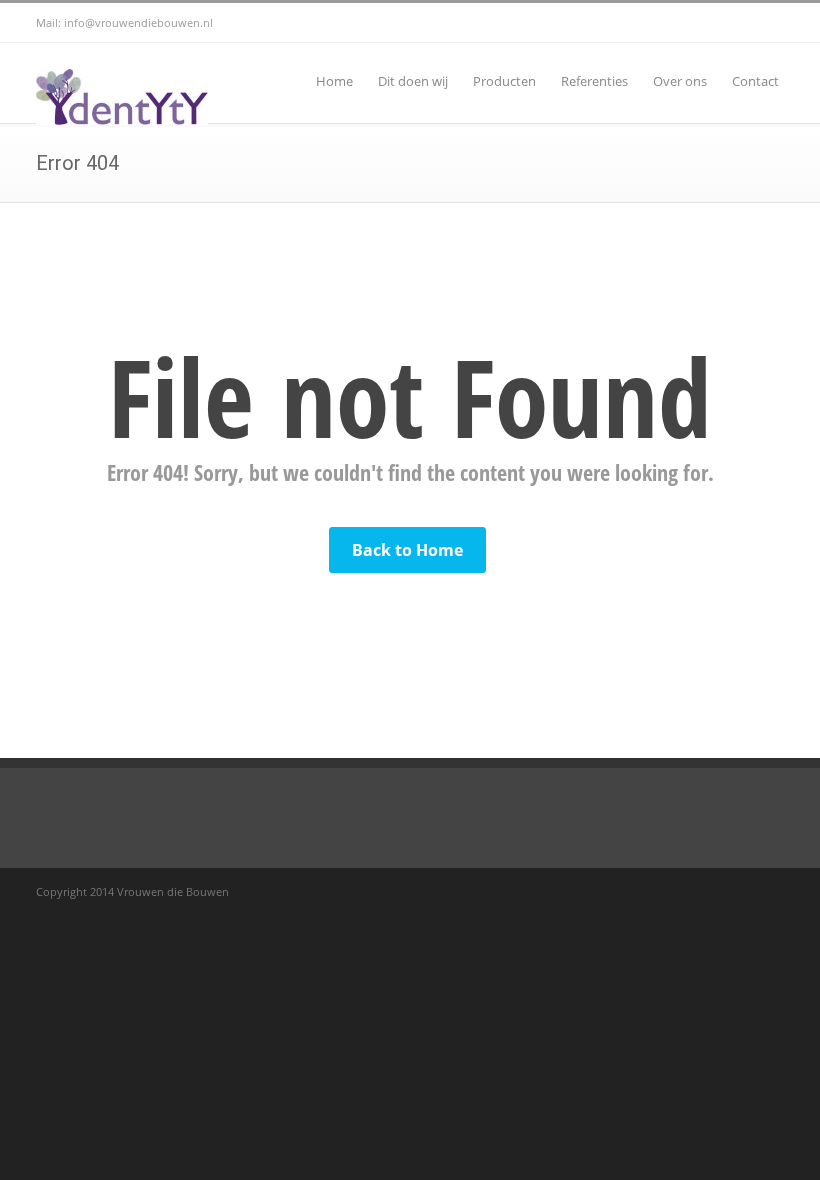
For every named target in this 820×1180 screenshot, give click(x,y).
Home (334, 81)
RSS (764, 23)
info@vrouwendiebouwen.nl (138, 22)
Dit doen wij (413, 81)
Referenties (594, 81)
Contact (755, 81)
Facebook (724, 23)
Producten (504, 81)
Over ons (680, 81)
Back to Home (407, 550)
